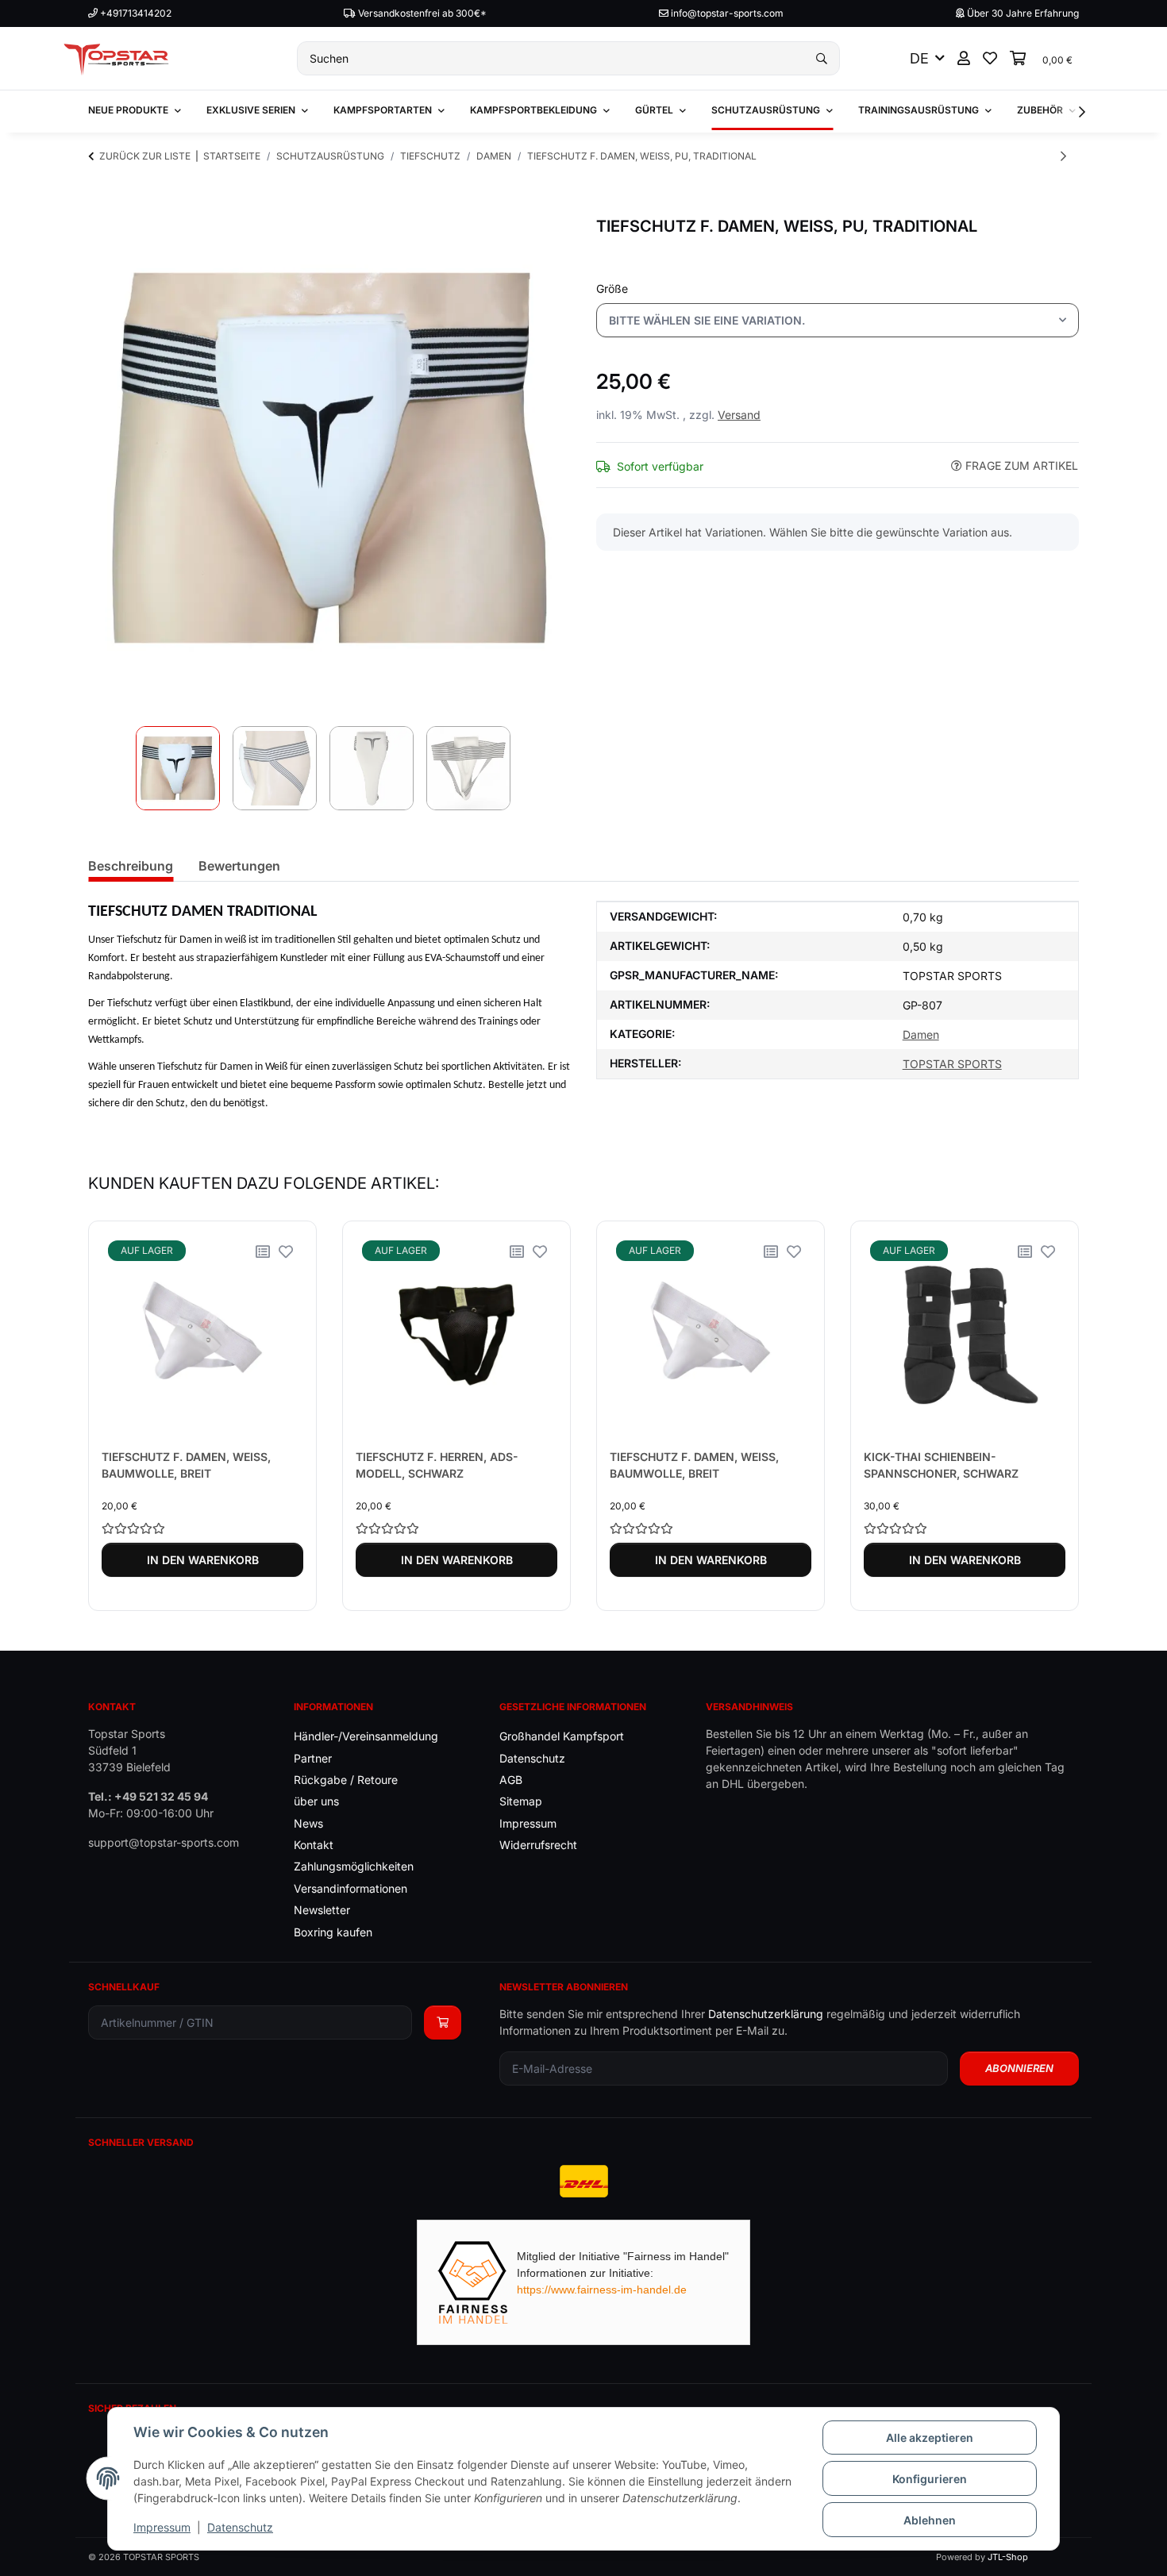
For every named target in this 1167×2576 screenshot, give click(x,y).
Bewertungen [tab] (239, 866)
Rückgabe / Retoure (346, 1780)
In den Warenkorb (203, 1560)
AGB (511, 1780)
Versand (739, 415)
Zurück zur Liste (145, 156)
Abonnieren (1019, 2068)
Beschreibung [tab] (131, 866)
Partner (313, 1758)
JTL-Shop (1008, 2557)
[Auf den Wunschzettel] (286, 1251)
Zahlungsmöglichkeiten (354, 1866)
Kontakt (314, 1845)
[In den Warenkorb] (101, 208)
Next (1053, 1416)
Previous (115, 1416)
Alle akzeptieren (930, 2438)
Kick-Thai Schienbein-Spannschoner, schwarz (941, 1465)
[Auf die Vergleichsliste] (263, 1251)
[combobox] (838, 320)
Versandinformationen (350, 1888)
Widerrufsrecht (538, 1845)
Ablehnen (930, 2520)
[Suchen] (822, 58)
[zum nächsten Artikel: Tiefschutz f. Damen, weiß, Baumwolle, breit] (1063, 156)
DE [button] (919, 58)
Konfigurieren (930, 2479)
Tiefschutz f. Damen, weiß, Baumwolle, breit (186, 1465)
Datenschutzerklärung (766, 2014)
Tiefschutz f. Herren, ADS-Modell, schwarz (437, 1465)
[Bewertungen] (202, 1528)
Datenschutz (240, 2527)
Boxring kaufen (333, 1932)
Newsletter (322, 1910)
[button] (964, 58)
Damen (921, 1034)
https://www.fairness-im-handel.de (602, 2290)
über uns (316, 1801)
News (308, 1823)
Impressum (162, 2527)
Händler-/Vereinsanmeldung (366, 1736)
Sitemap (521, 1801)
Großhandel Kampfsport (562, 1736)
